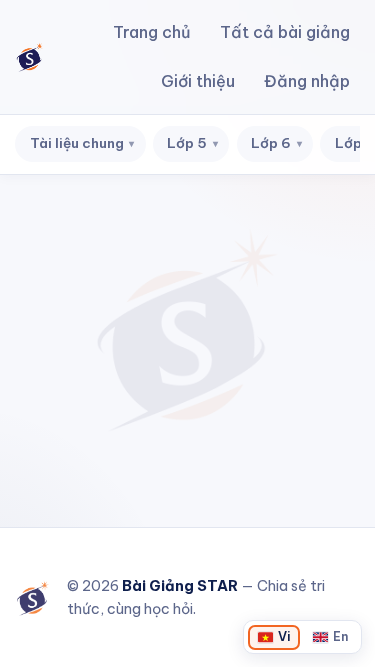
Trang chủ (152, 32)
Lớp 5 (192, 143)
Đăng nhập (307, 81)
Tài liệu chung (82, 143)
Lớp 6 (276, 143)
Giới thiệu (198, 81)
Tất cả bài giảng (285, 32)
